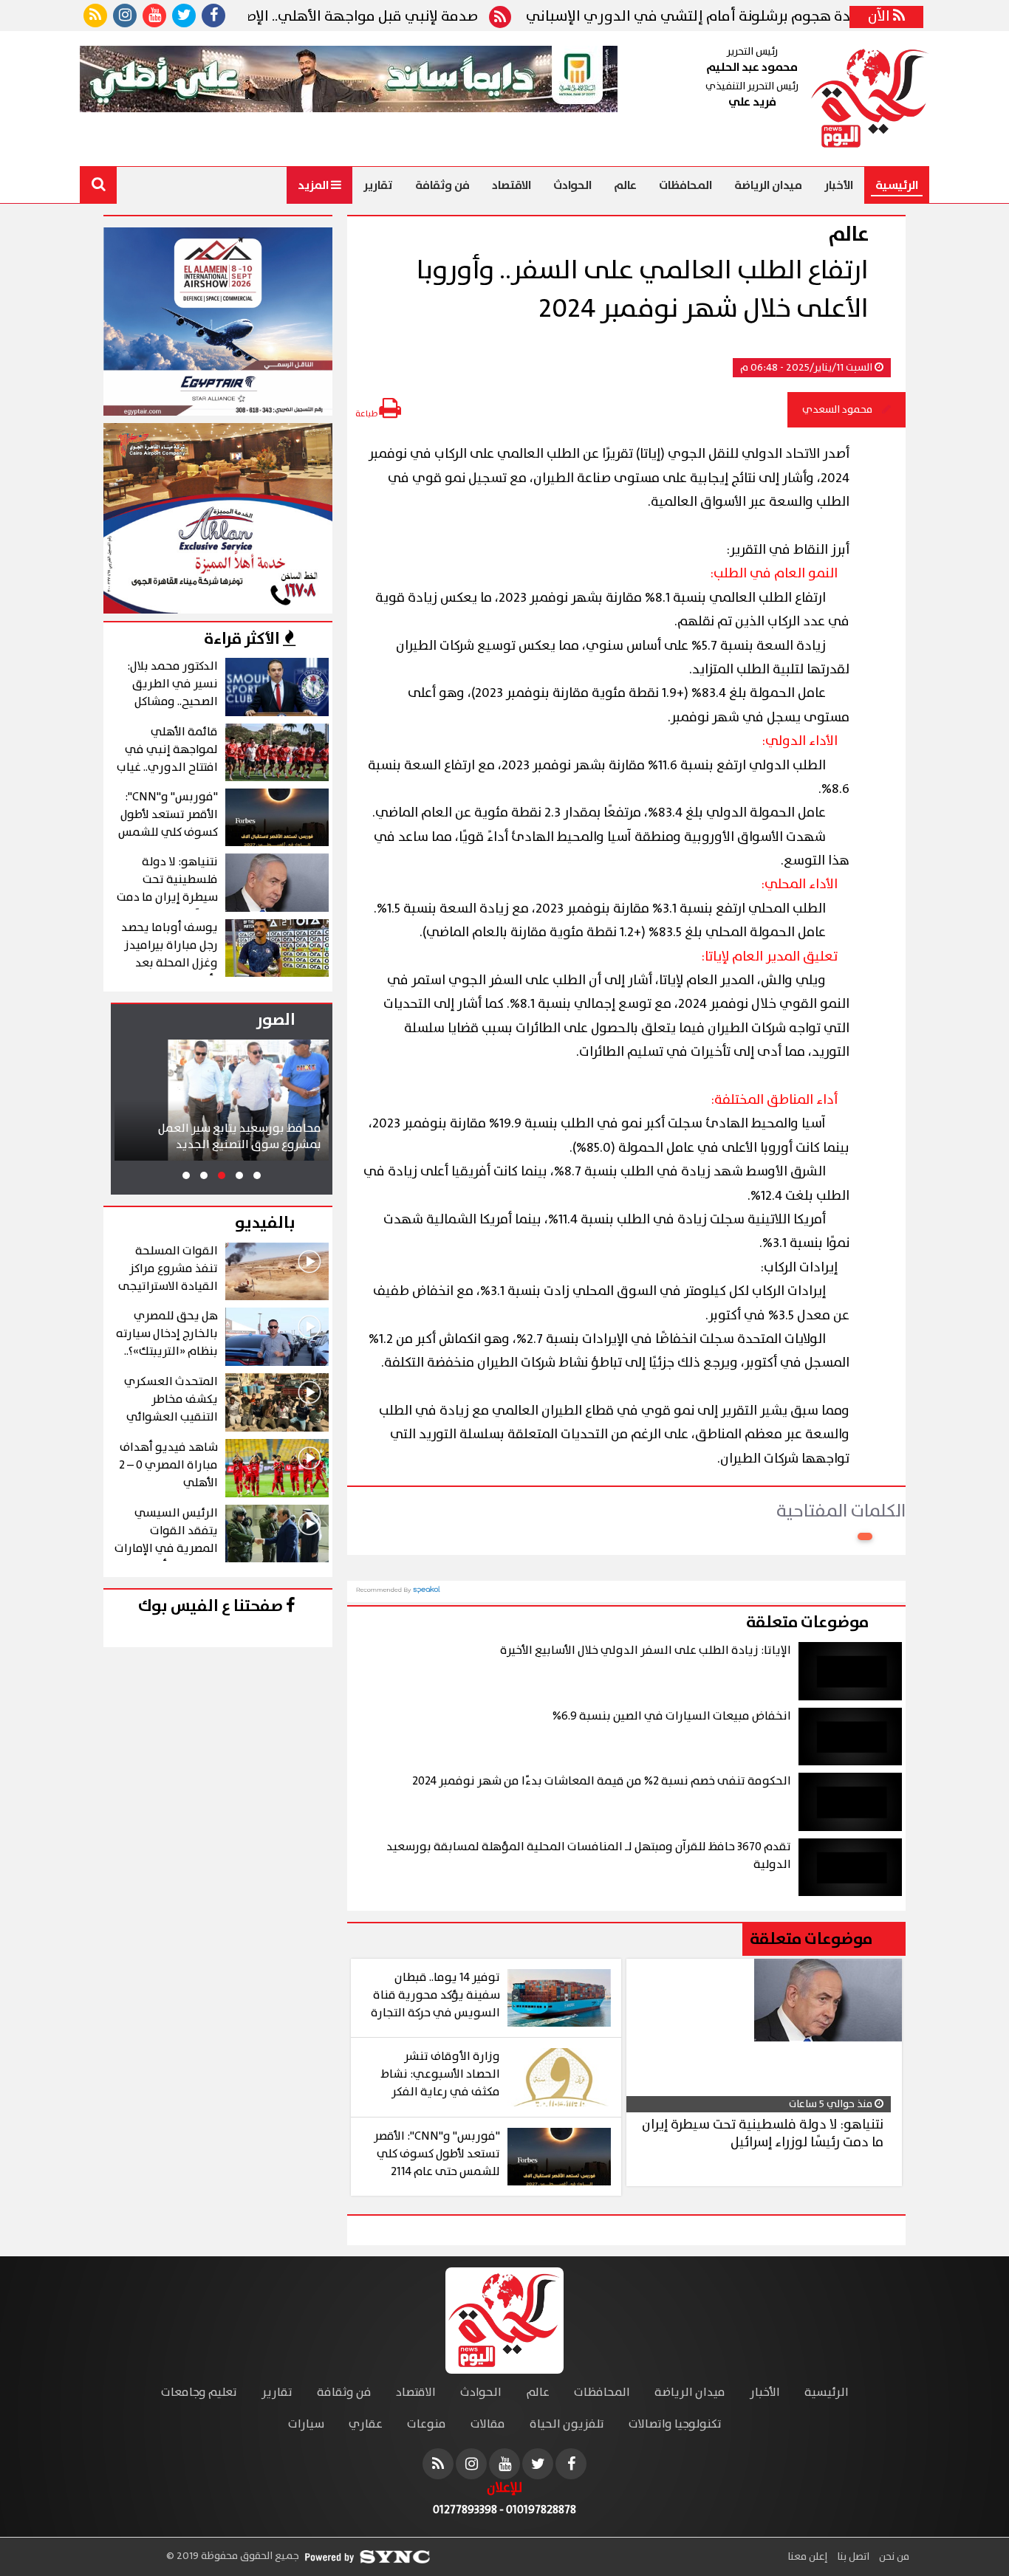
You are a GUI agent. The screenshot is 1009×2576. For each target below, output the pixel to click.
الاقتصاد (512, 185)
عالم (625, 185)
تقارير (378, 185)
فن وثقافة (442, 185)
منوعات (427, 2424)
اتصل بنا (852, 2557)
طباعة (367, 414)
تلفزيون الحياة (567, 2424)
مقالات (488, 2424)
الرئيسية (897, 185)
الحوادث (572, 185)
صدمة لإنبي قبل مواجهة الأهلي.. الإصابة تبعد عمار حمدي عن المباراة (318, 17)
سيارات (306, 2424)
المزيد (314, 185)
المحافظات (685, 185)
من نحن (893, 2557)
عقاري (366, 2424)
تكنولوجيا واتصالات (675, 2424)
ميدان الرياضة (768, 185)
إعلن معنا (807, 2557)
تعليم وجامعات (199, 2393)
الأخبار (839, 185)
